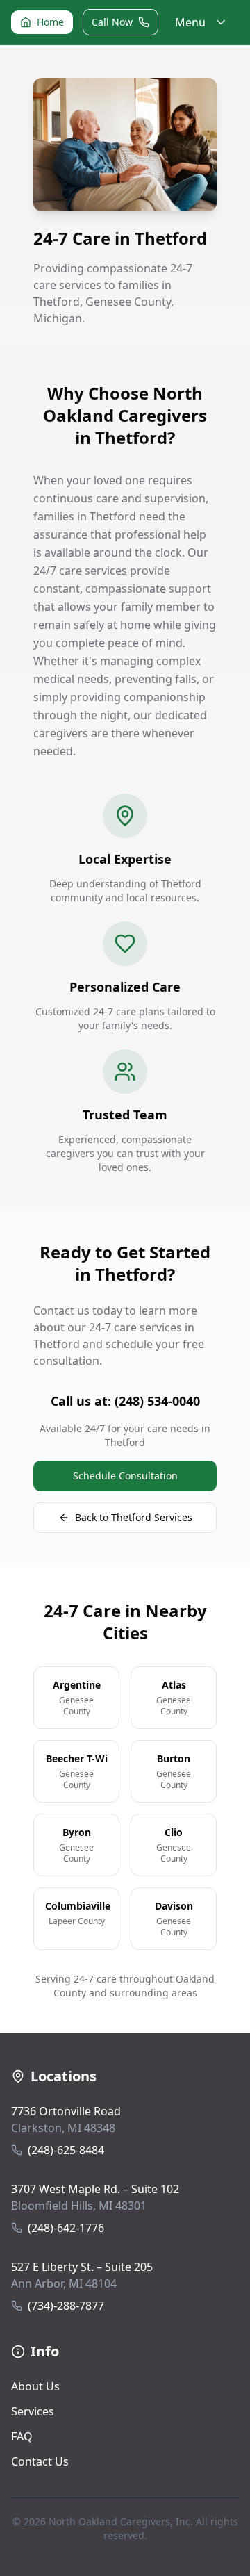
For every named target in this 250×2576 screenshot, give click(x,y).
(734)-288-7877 (66, 2306)
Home (50, 22)
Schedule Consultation (125, 1476)
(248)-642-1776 (66, 2228)
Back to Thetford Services (134, 1517)
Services (33, 2411)
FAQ (22, 2436)
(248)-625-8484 (66, 2150)
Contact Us (40, 2461)
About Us (35, 2386)
